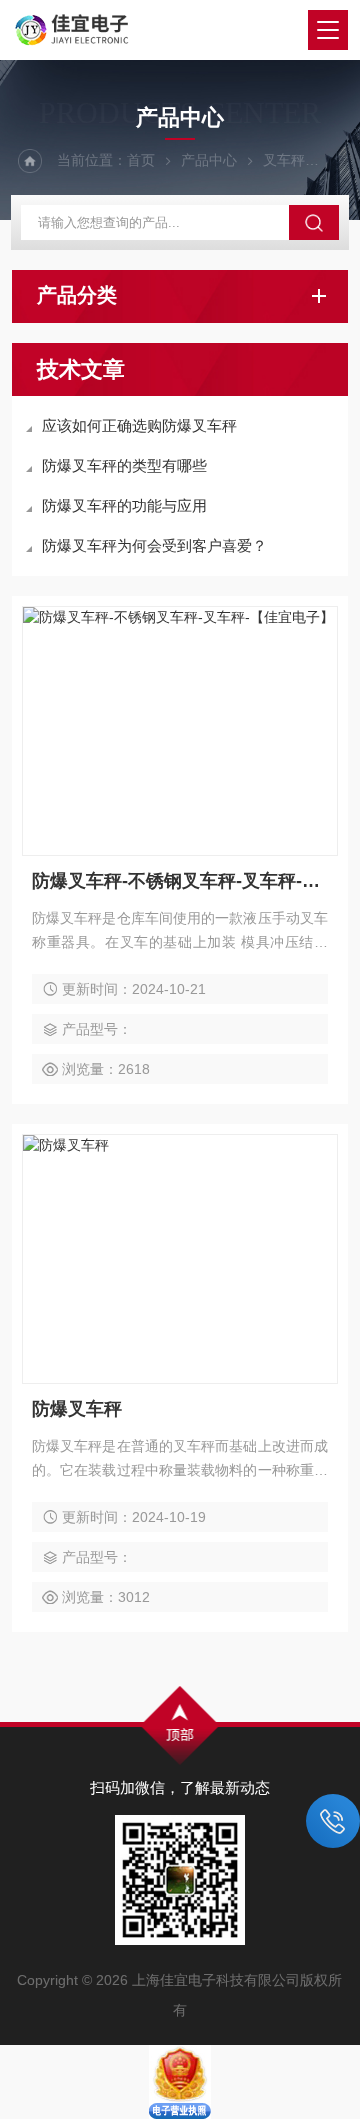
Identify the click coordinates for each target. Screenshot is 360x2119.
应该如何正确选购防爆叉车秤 (139, 425)
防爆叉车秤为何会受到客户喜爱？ (154, 545)
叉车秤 (284, 160)
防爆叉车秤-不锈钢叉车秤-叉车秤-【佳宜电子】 (180, 881)
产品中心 (209, 160)
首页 (141, 160)
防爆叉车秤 (77, 1409)
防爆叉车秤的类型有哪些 (124, 465)
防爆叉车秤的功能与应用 (124, 505)
